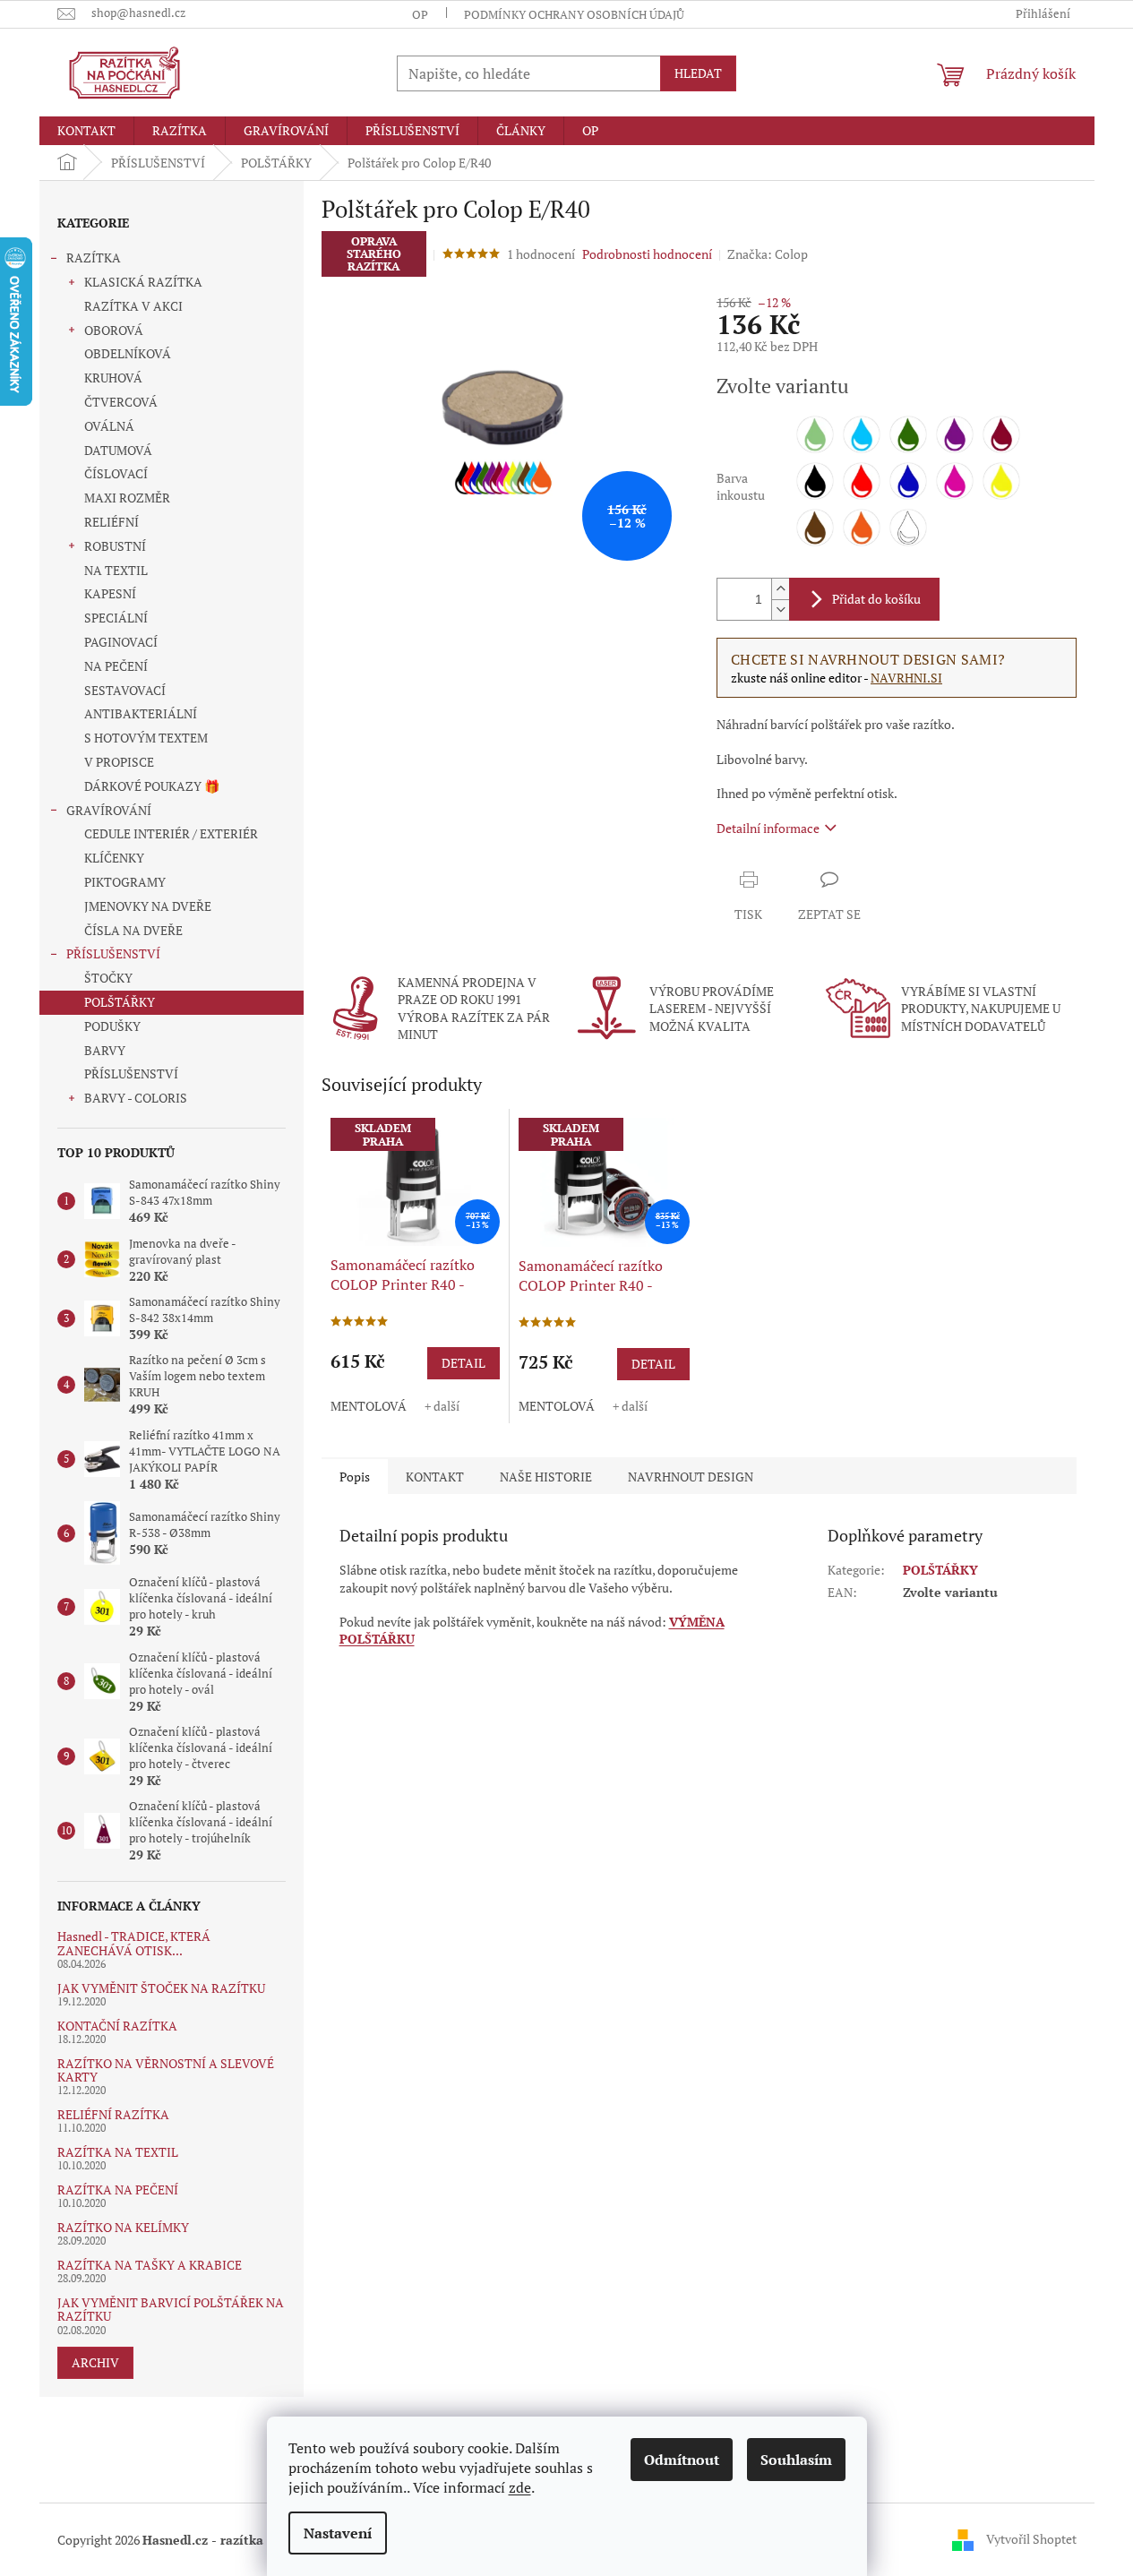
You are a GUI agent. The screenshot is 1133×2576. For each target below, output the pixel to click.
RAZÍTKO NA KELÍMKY (123, 2227)
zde (520, 2487)
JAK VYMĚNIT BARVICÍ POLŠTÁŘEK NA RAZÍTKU (171, 2310)
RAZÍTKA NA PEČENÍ (118, 2190)
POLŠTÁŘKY (120, 1002)
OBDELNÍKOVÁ (128, 353)
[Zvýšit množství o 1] (780, 589)
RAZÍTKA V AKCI (133, 306)
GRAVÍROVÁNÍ (109, 810)
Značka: (768, 254)
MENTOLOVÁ (369, 1406)
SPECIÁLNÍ (116, 618)
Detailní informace (768, 828)
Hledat (698, 73)
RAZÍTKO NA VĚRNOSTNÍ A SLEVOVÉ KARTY (166, 2070)
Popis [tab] (355, 1477)
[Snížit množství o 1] (780, 610)
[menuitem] (86, 131)
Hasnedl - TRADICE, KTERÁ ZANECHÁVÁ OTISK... (134, 1943)
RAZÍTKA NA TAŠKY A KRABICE (150, 2265)
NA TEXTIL (116, 570)
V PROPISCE (119, 762)
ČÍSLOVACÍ (116, 473)
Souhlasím (796, 2460)
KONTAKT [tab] (435, 1477)
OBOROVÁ (114, 330)
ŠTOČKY (108, 978)
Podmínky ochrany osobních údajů (574, 14)
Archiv (95, 2362)
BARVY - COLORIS (136, 1098)
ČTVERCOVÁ (121, 402)
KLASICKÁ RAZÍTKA (143, 282)
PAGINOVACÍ (121, 642)
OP (420, 14)
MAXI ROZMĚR (127, 498)
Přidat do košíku (876, 599)
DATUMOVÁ (118, 450)
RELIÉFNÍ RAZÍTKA (113, 2114)
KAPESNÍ (110, 593)
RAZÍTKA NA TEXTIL (118, 2152)
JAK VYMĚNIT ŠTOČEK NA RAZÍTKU (161, 1988)
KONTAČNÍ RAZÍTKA (117, 2026)
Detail (463, 1363)
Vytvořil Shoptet (1031, 2538)
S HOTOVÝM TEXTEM (146, 738)
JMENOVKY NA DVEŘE (148, 906)
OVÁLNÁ (109, 426)
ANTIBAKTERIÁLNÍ (141, 713)
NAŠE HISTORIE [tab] (546, 1477)
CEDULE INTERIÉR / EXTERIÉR (171, 833)
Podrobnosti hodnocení (647, 254)
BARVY (105, 1050)
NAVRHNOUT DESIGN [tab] (691, 1477)
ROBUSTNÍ (115, 546)
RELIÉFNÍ (112, 522)
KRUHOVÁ (113, 378)
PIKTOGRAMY (125, 882)
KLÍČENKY (114, 858)
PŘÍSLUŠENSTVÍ (113, 953)
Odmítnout (682, 2460)
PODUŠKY (112, 1026)
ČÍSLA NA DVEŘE (133, 930)
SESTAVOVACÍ (125, 690)
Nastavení (338, 2533)
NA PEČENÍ (116, 666)
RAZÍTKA (94, 258)
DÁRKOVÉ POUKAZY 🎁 (152, 786)
